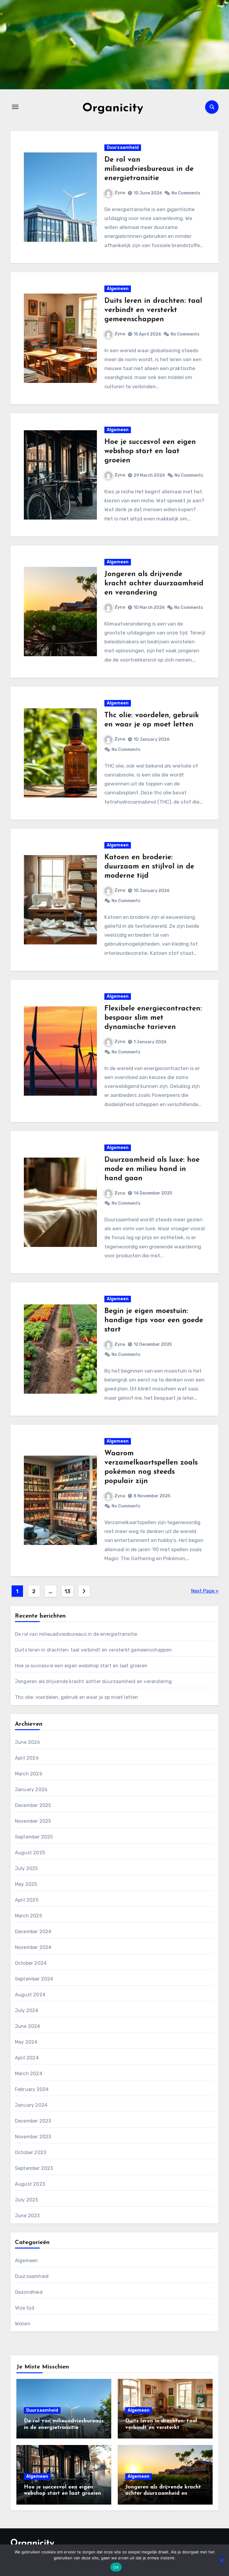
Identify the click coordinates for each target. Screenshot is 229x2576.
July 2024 (27, 2010)
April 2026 (27, 1758)
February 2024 (32, 2089)
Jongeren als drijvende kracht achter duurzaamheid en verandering (154, 584)
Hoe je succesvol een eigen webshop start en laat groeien (150, 451)
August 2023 (30, 2184)
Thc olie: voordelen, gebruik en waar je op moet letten (77, 1697)
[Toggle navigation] (15, 107)
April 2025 (27, 1900)
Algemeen (118, 289)
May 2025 (26, 1884)
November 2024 (33, 1947)
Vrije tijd (25, 2308)
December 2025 (33, 1805)
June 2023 (27, 2216)
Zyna (120, 193)
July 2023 (27, 2200)
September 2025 (34, 1837)
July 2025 (27, 1868)
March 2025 (28, 1916)
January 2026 (31, 1790)
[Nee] (222, 2560)
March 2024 (29, 2074)
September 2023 (34, 2168)
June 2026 (28, 1742)
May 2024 (26, 2042)
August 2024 (30, 1995)
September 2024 (34, 1979)
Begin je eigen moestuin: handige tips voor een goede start (154, 1320)
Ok (116, 2567)
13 (67, 1591)
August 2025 (30, 1853)
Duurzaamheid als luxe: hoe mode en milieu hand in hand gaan (152, 1169)
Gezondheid (29, 2292)
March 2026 (29, 1774)
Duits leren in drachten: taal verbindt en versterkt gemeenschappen (153, 310)
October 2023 (31, 2152)
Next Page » (205, 1591)
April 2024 (27, 2058)
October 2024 (31, 1963)
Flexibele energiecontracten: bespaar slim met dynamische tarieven (153, 1018)
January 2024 (31, 2105)
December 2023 (33, 2121)
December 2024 (33, 1932)
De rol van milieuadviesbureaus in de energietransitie (149, 169)
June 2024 (28, 2026)
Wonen (23, 2324)
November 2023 (33, 2137)
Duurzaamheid (123, 148)
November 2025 (33, 1821)
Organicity (113, 108)
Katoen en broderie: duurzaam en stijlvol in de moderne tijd (149, 867)
